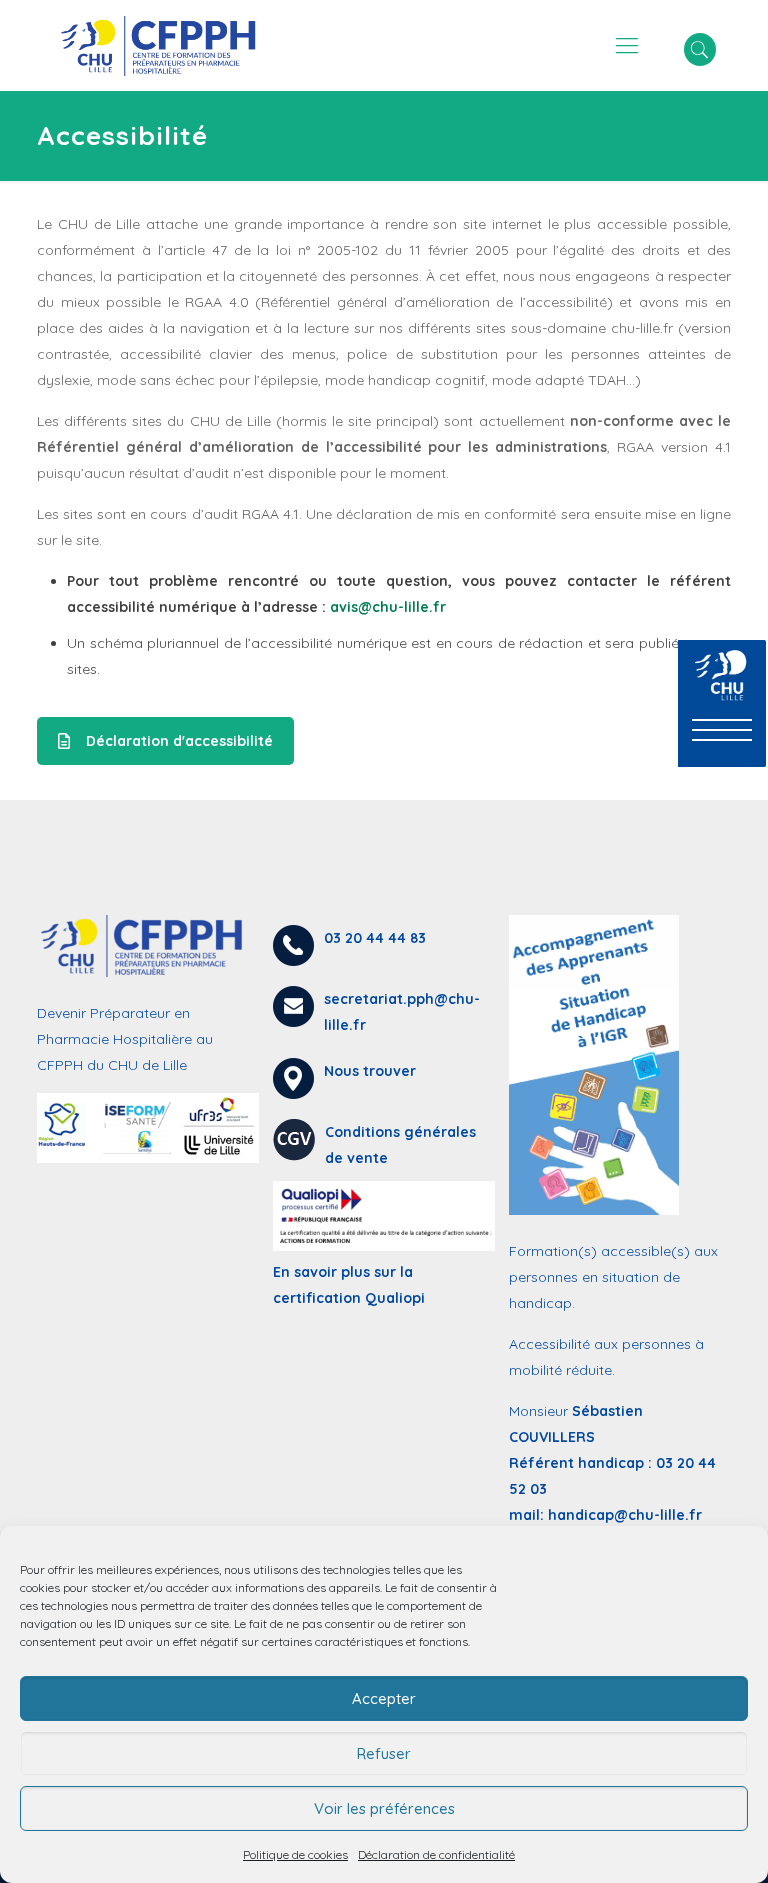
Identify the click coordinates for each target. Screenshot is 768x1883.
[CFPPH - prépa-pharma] (164, 45)
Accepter (384, 1698)
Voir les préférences (384, 1808)
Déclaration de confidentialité (436, 1854)
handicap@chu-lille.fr (625, 1515)
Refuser (384, 1753)
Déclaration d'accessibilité (179, 741)
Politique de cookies (295, 1854)
